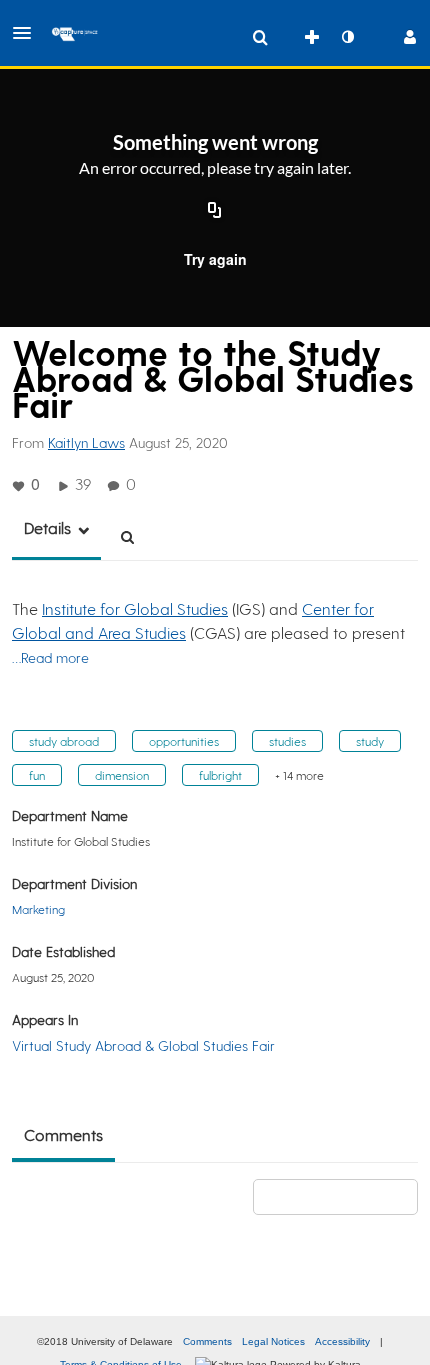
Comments (207, 1341)
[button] (28, 33)
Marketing (38, 909)
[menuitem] (260, 37)
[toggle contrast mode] (347, 37)
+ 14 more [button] (299, 775)
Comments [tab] (63, 1134)
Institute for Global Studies (135, 608)
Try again (215, 259)
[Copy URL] (215, 211)
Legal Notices (273, 1341)
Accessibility (342, 1341)
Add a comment (344, 1196)
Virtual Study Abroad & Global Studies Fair (143, 1045)
